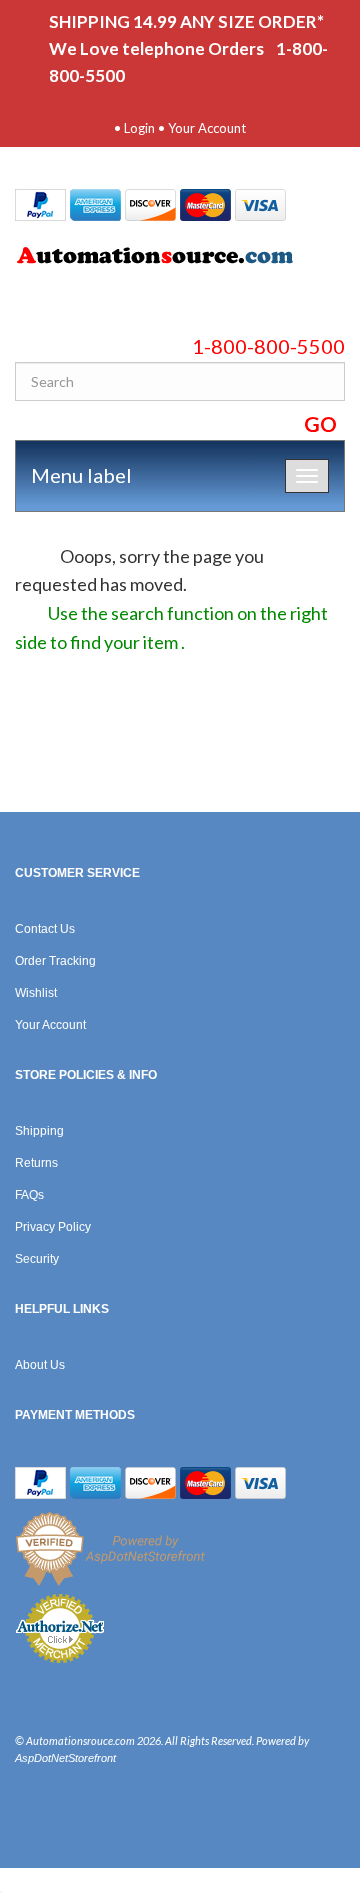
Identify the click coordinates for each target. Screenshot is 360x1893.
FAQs (29, 1195)
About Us (40, 1365)
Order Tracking (55, 961)
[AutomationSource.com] (180, 259)
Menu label (81, 475)
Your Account (207, 128)
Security (37, 1259)
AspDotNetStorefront (65, 1758)
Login (139, 128)
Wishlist (36, 993)
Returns (36, 1163)
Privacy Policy (53, 1227)
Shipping (39, 1131)
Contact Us (45, 929)
